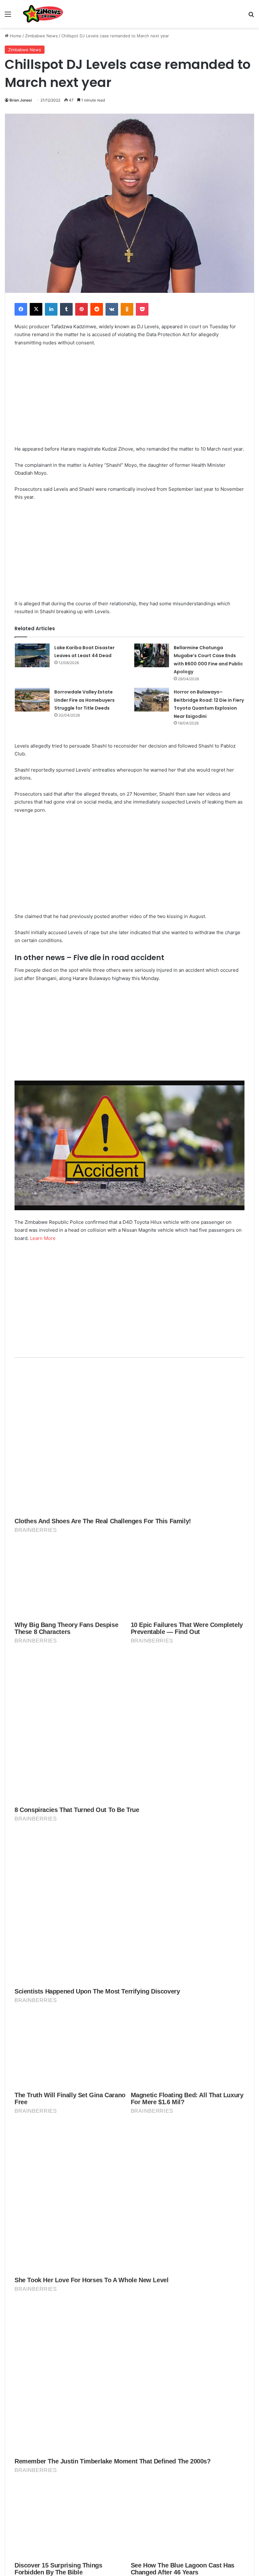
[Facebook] (21, 309)
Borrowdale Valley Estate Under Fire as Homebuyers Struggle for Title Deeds (84, 700)
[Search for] (251, 16)
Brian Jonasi (21, 100)
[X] (36, 309)
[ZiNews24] (43, 14)
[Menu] (8, 16)
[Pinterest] (81, 309)
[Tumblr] (66, 309)
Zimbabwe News (41, 36)
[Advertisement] (129, 399)
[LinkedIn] (51, 309)
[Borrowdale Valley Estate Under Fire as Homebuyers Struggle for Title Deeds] (32, 700)
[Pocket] (142, 309)
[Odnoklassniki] (127, 309)
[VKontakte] (112, 309)
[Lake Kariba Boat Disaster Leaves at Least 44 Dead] (32, 655)
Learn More (43, 1238)
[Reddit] (97, 309)
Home (15, 36)
